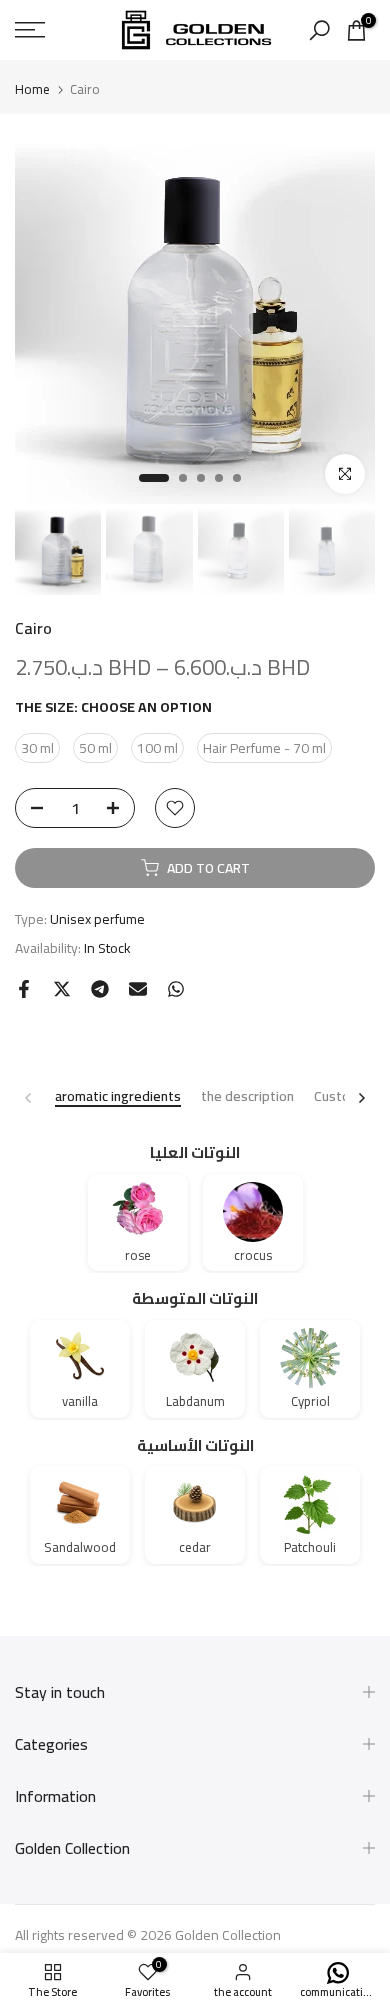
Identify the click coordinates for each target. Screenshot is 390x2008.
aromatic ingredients (118, 1097)
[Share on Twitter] (62, 989)
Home (32, 89)
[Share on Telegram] (100, 989)
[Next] (361, 1098)
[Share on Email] (138, 989)
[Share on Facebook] (24, 989)
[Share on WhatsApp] (176, 989)
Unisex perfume (97, 919)
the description (247, 1097)
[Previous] (29, 1098)
